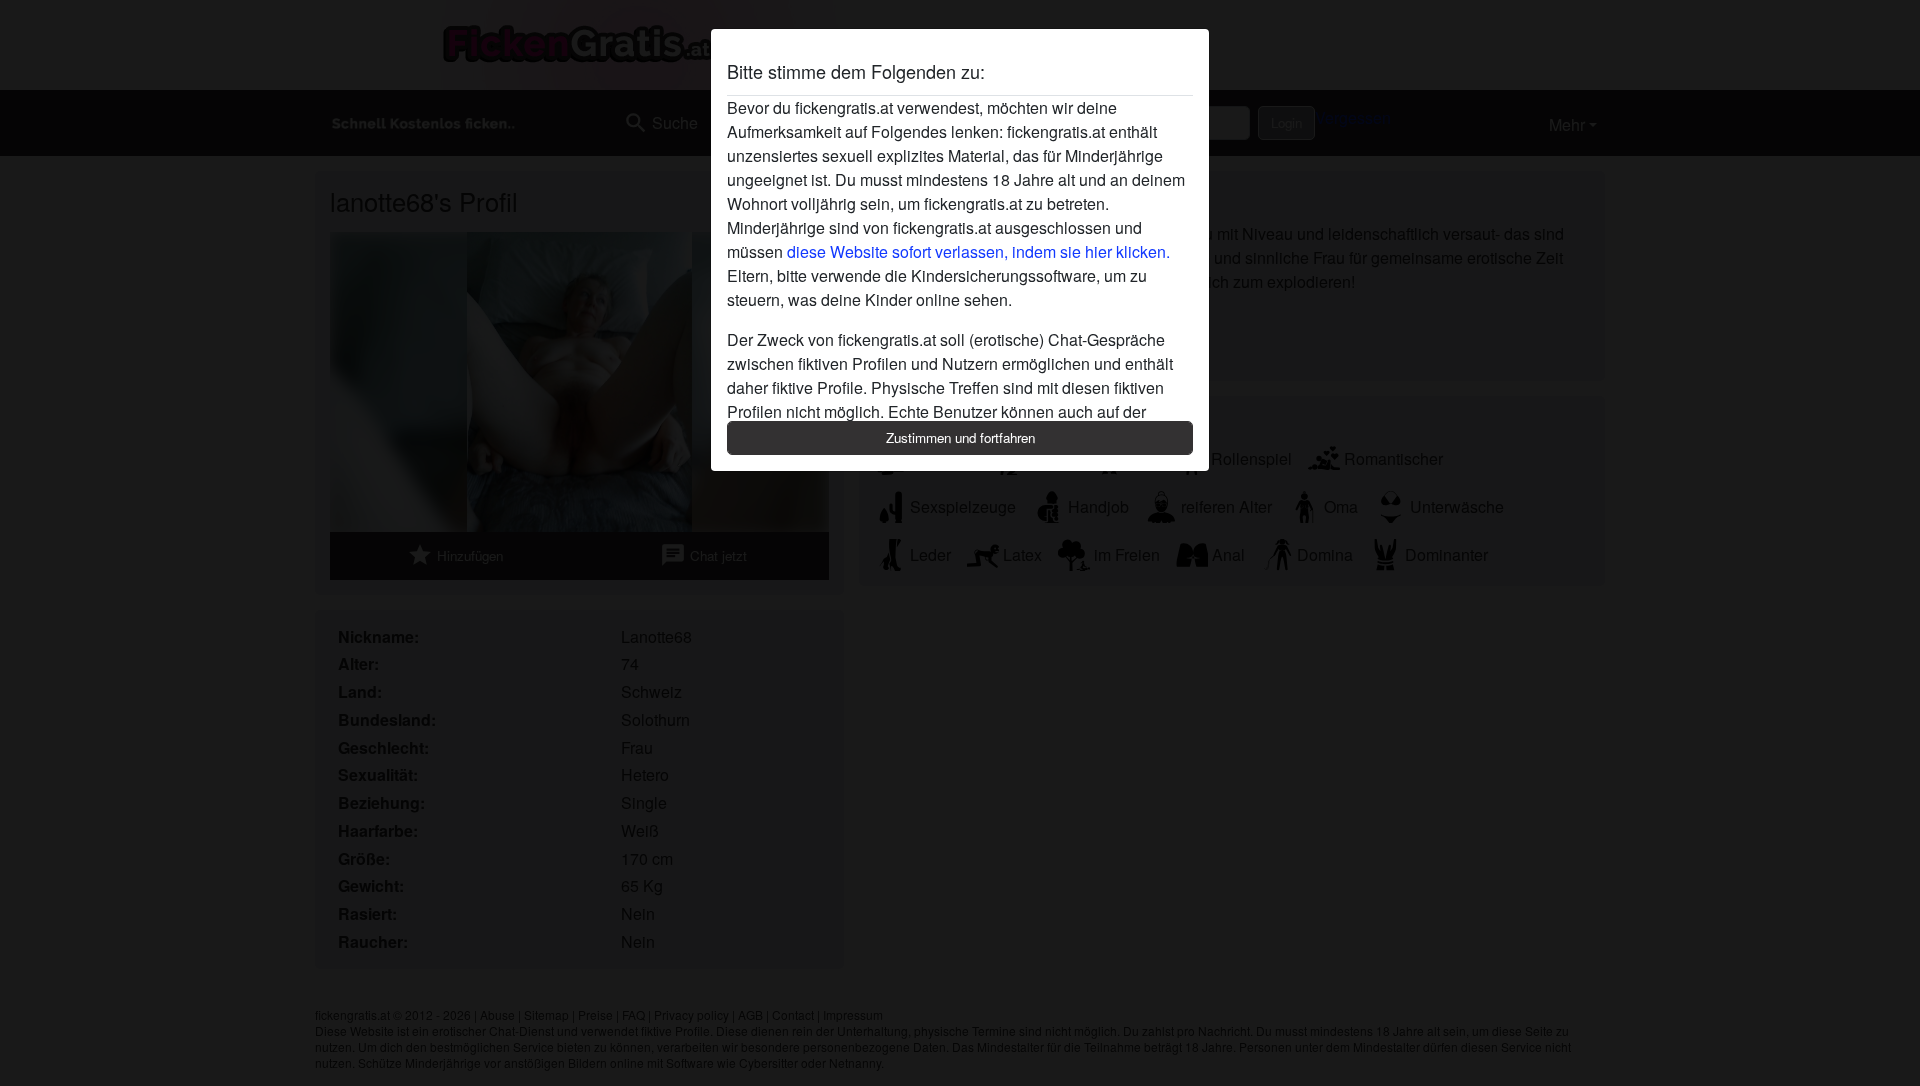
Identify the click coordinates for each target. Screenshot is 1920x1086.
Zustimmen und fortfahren (960, 437)
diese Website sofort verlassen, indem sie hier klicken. (978, 251)
